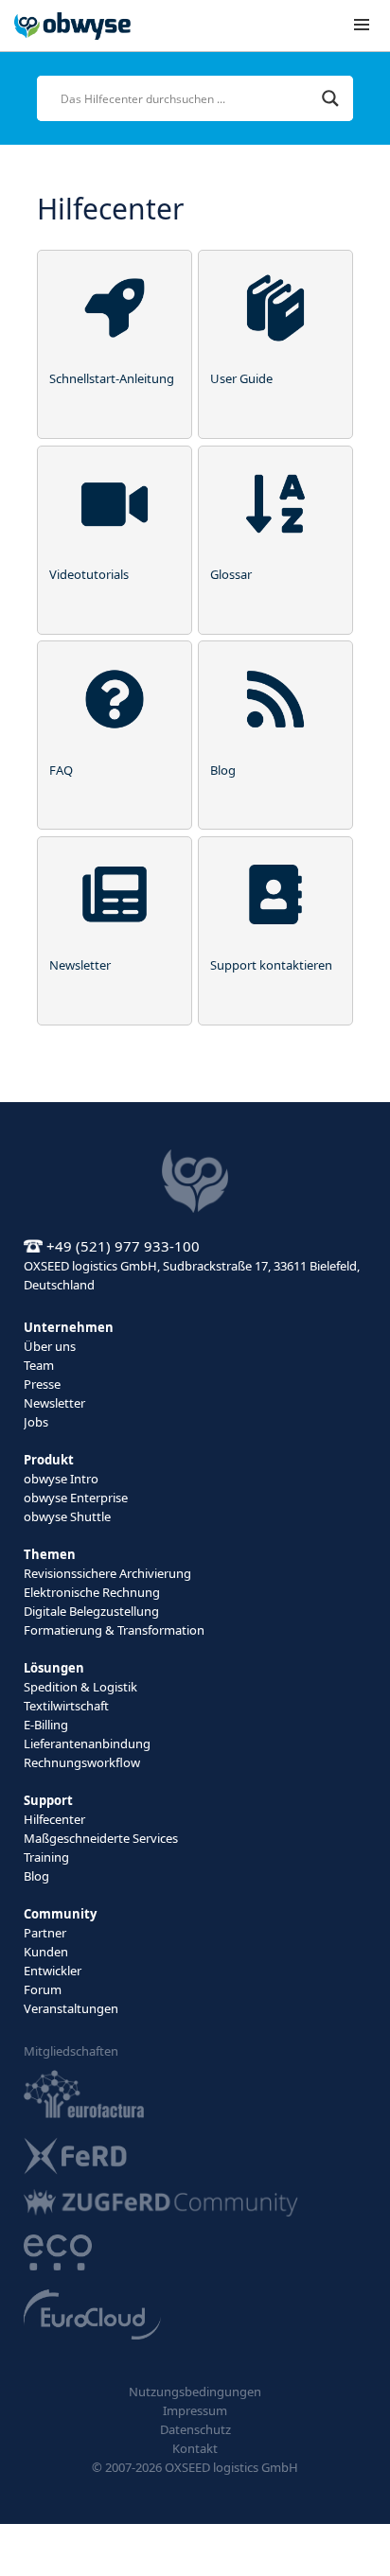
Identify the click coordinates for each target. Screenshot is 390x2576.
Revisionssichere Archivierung (107, 1573)
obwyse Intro (61, 1479)
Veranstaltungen (71, 2008)
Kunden (46, 1952)
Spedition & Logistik (80, 1687)
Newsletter (80, 965)
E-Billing (46, 1725)
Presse (42, 1384)
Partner (45, 1933)
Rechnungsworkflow (82, 1762)
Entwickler (53, 1971)
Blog (223, 770)
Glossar (231, 574)
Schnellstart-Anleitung (112, 378)
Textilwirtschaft (66, 1706)
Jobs (36, 1422)
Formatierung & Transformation (114, 1630)
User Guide (241, 378)
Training (46, 1857)
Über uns (50, 1346)
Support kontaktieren (271, 965)
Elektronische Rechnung (92, 1592)
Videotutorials (89, 574)
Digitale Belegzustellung (91, 1611)
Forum (43, 1989)
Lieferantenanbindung (87, 1744)
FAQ (61, 770)
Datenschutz (195, 2429)
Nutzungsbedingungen (195, 2392)
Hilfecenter (54, 1819)
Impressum (195, 2410)
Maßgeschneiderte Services (101, 1838)
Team (39, 1365)
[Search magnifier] (330, 98)
